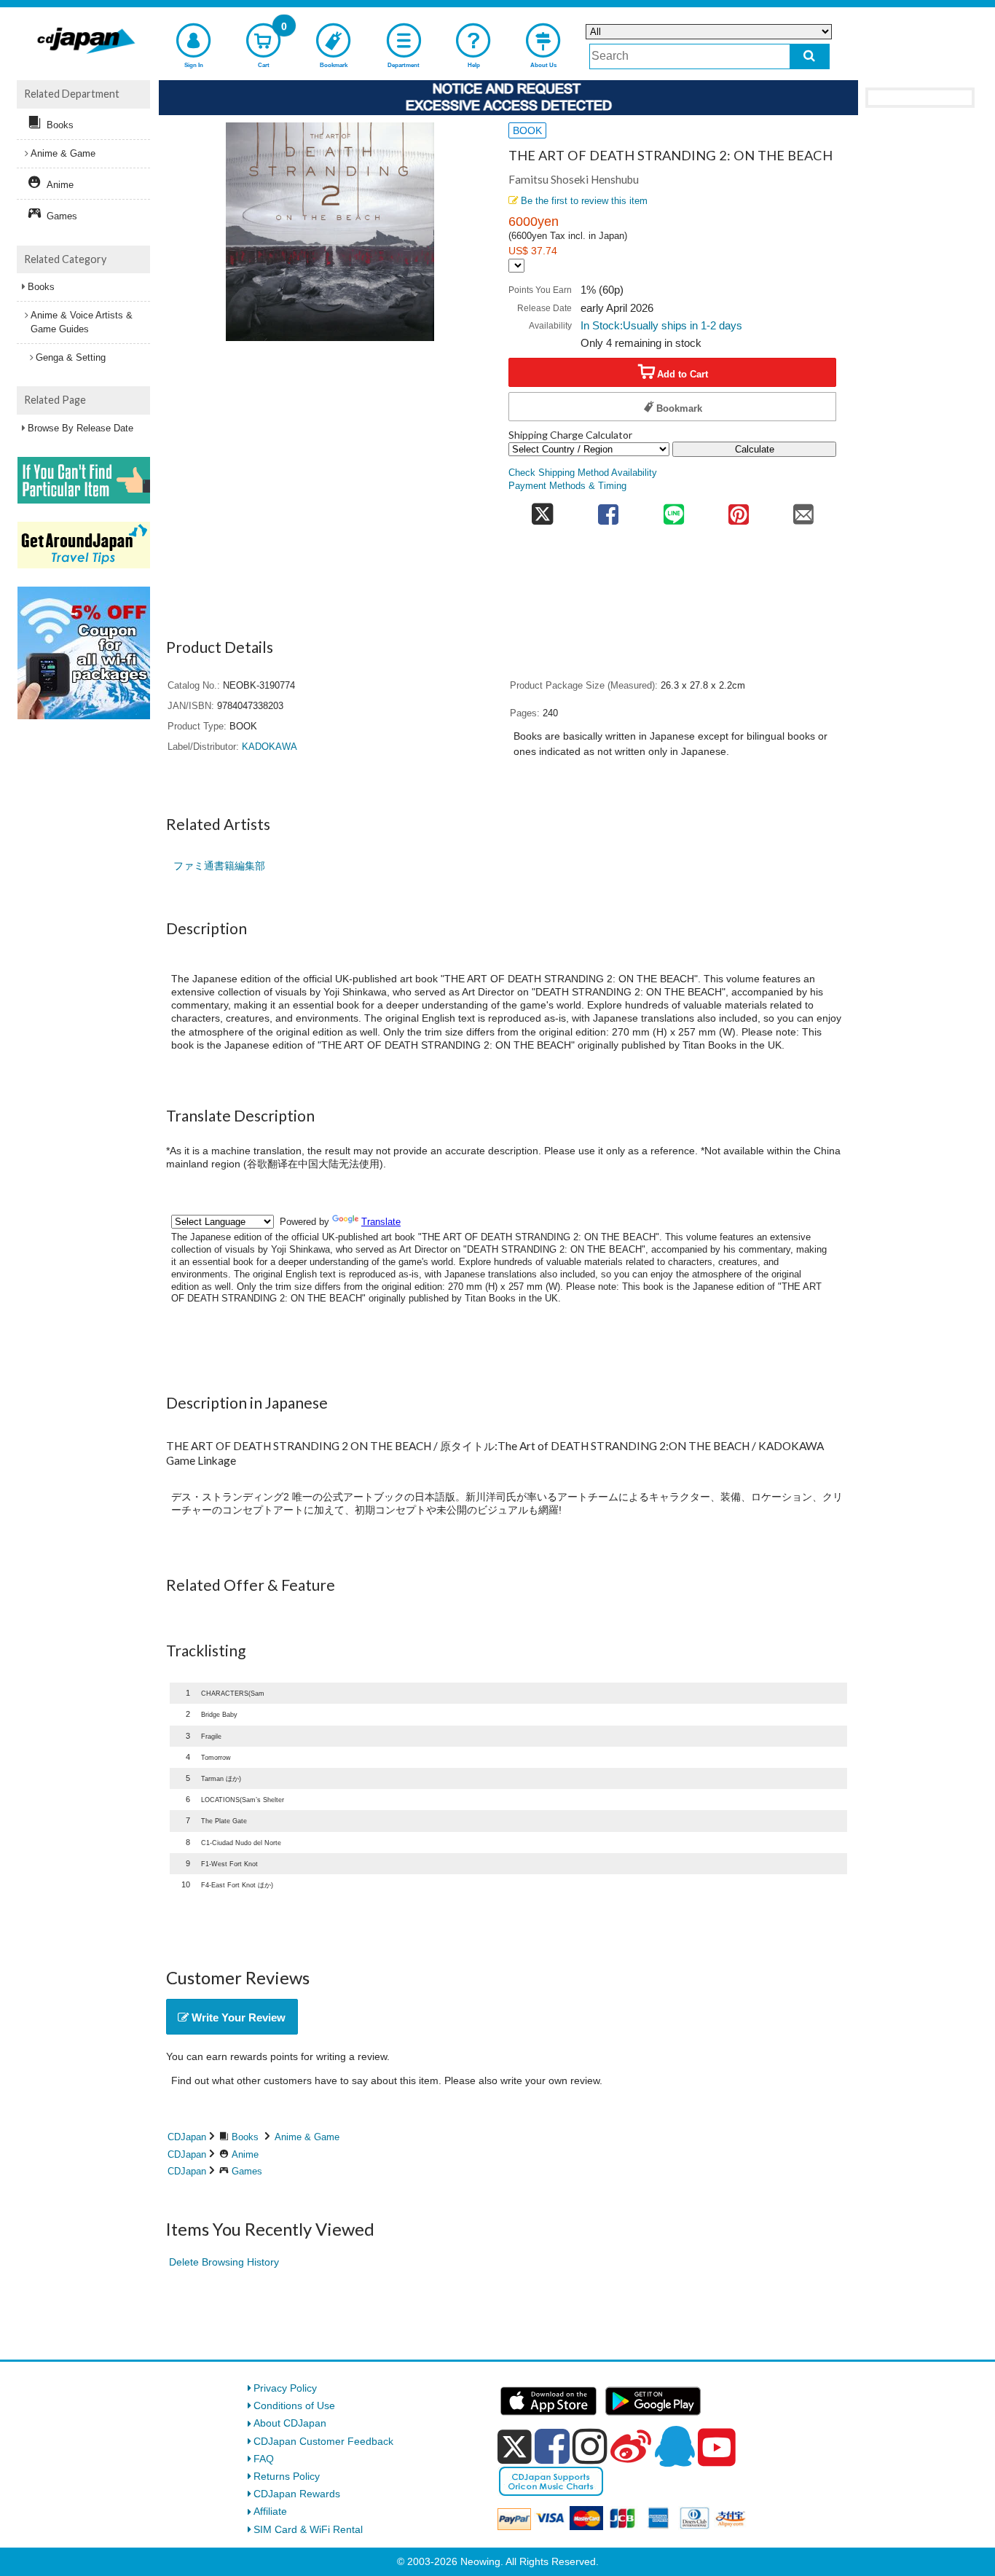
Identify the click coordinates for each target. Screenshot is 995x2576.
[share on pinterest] (738, 510)
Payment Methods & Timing (567, 486)
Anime (245, 2154)
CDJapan (187, 2137)
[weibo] (631, 2446)
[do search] (810, 56)
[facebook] (552, 2446)
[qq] (675, 2446)
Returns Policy (287, 2476)
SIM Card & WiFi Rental (308, 2529)
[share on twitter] (542, 510)
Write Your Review (237, 2017)
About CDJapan (290, 2423)
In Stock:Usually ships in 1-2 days (661, 325)
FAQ (264, 2459)
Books (245, 2137)
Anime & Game (307, 2137)
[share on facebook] (609, 510)
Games (247, 2171)
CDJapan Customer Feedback (323, 2441)
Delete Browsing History (224, 2262)
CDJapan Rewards (297, 2494)
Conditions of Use (294, 2405)
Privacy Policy (285, 2388)
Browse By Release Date (80, 428)
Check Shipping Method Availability (583, 473)
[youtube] (717, 2448)
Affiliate (270, 2511)
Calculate (755, 449)
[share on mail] (804, 510)
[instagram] (590, 2446)
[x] (515, 2447)
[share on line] (673, 510)
